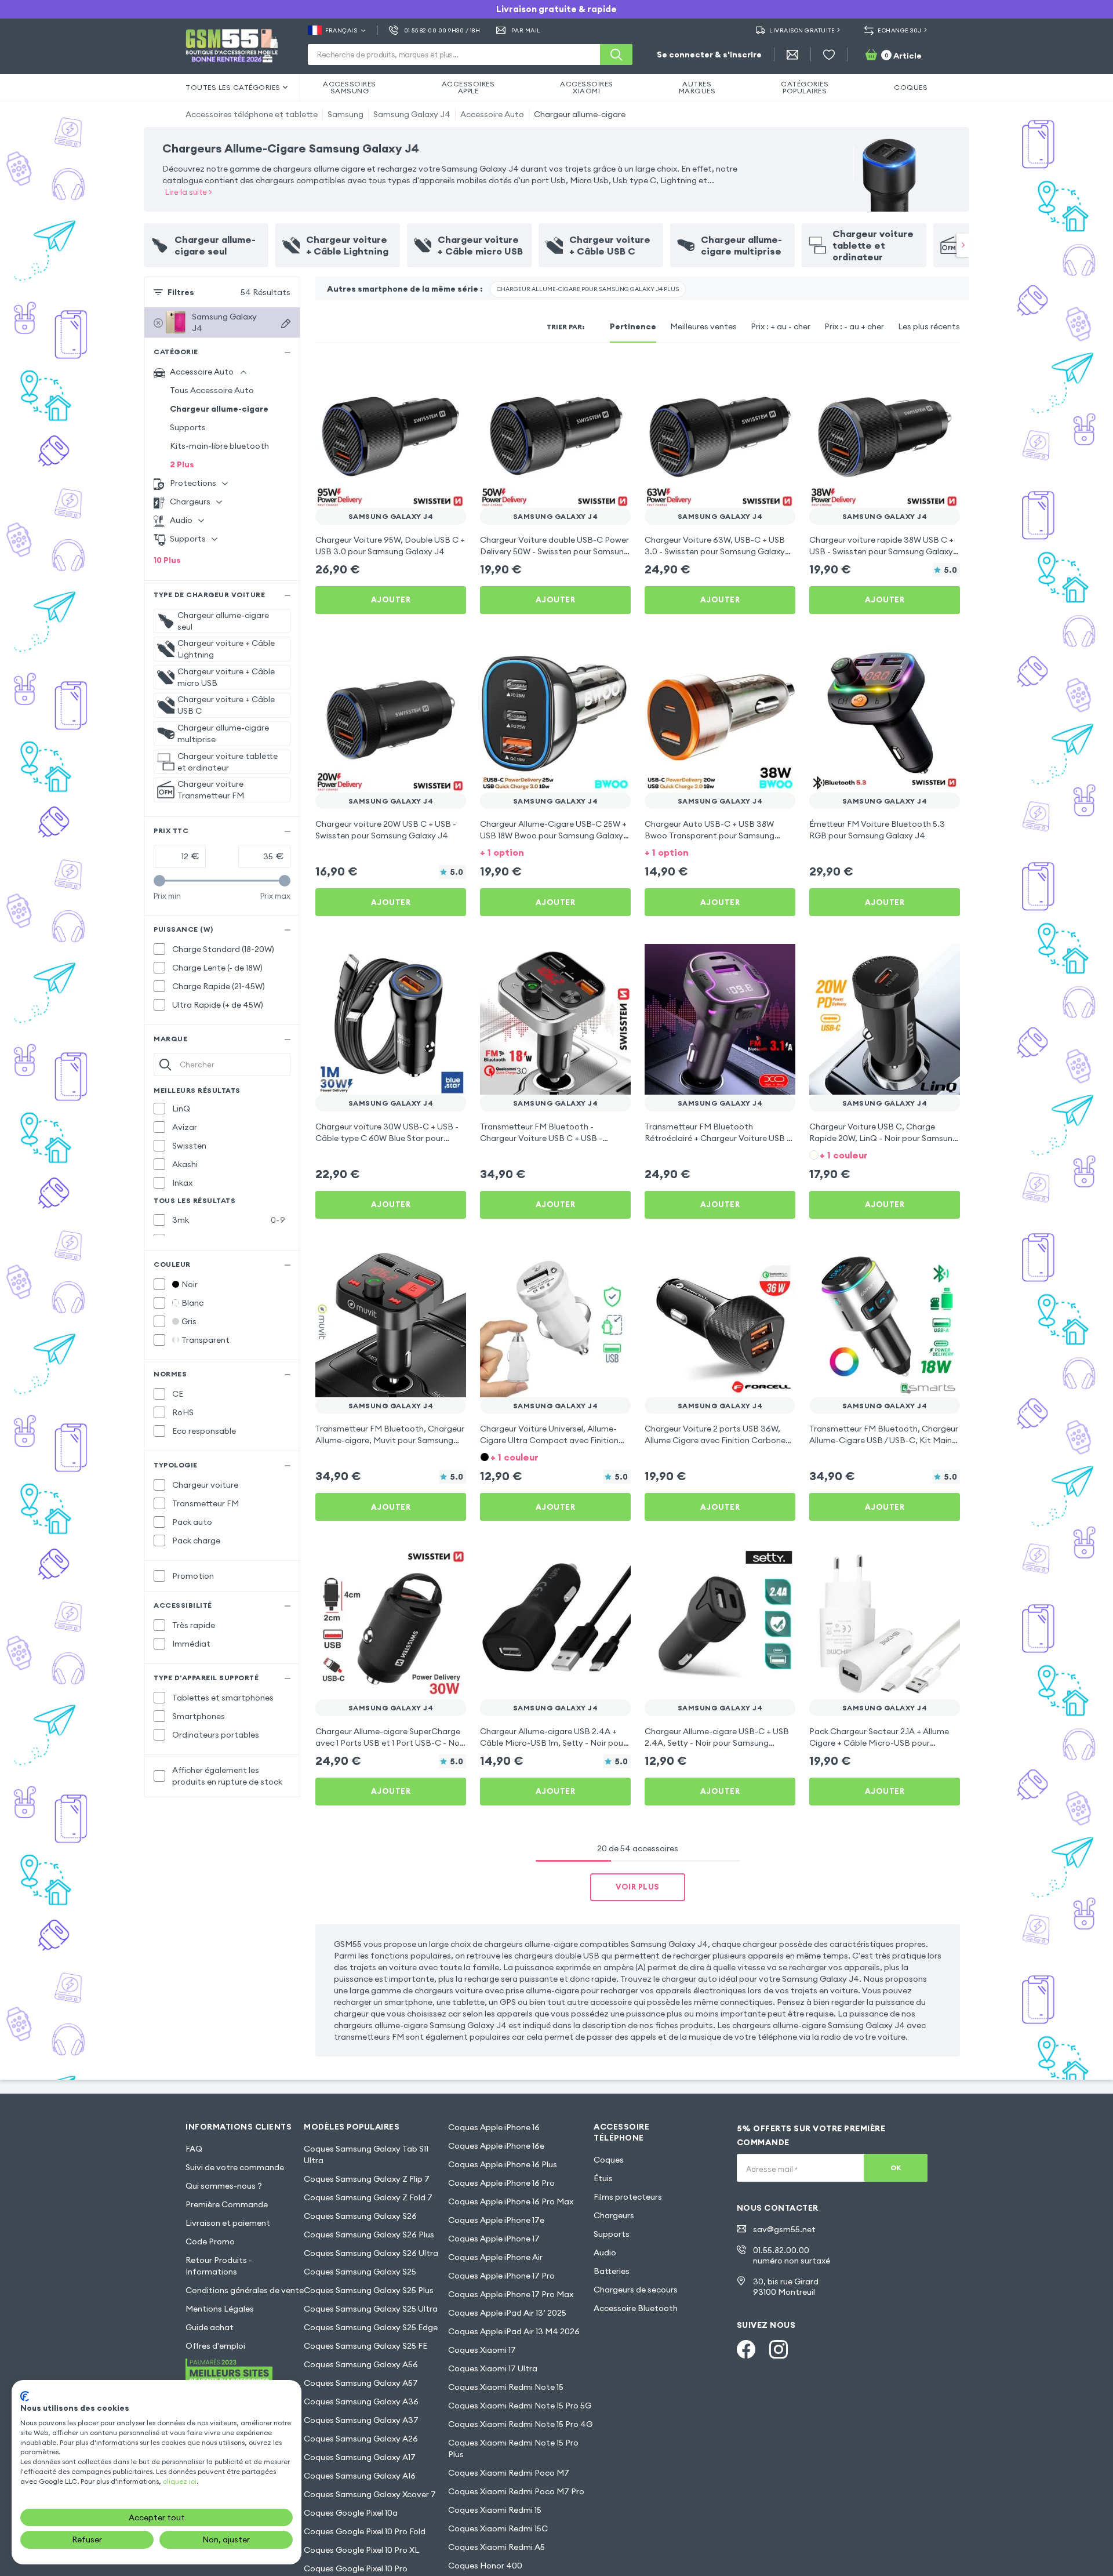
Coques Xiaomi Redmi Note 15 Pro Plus (513, 2448)
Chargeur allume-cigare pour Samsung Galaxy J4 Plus (588, 289)
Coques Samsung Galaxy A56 (361, 2364)
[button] (555, 851)
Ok (896, 2168)
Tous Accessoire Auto (212, 390)
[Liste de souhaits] (829, 55)
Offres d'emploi (215, 2346)
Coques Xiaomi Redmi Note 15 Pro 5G (520, 2406)
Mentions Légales (220, 2309)
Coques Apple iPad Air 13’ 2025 (507, 2313)
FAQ (194, 2149)
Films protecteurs (628, 2197)
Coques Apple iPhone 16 (494, 2127)
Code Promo (210, 2241)
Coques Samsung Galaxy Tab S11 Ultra (366, 2154)
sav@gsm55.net (784, 2229)
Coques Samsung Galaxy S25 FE (365, 2346)
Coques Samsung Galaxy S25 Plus (369, 2290)
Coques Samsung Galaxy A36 (361, 2401)
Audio (605, 2252)
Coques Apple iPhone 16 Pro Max (511, 2201)
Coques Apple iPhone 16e (496, 2146)
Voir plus (638, 1887)
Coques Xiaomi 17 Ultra (493, 2368)
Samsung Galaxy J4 (412, 114)
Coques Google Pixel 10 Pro (356, 2568)
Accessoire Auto (492, 114)
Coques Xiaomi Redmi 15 (495, 2510)
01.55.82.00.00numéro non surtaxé (792, 2255)
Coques (609, 2160)
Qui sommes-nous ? (224, 2186)
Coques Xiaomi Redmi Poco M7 (509, 2473)
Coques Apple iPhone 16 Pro (501, 2183)
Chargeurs (614, 2215)
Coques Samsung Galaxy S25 (360, 2272)
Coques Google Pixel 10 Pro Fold (365, 2531)
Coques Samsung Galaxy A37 (361, 2420)
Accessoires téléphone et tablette (252, 114)
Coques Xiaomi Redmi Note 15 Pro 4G (520, 2424)
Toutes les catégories (233, 87)
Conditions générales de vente (245, 2290)
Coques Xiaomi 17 (482, 2350)
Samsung (345, 114)
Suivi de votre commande (235, 2167)
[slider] (159, 881)
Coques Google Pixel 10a (351, 2513)
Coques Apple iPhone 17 (494, 2239)
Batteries (612, 2271)
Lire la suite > (189, 192)
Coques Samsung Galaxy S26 (360, 2216)
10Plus (167, 560)
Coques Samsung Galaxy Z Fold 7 (368, 2197)
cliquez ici (180, 2481)
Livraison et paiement (228, 2223)
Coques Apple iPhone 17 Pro (501, 2276)
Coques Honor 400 (485, 2566)
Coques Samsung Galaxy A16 (360, 2476)
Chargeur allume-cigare (580, 114)
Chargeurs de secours (636, 2290)
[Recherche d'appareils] (286, 324)
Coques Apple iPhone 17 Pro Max (511, 2294)
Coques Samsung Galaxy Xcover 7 (370, 2494)
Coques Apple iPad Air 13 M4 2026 (514, 2331)
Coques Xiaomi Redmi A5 (497, 2547)
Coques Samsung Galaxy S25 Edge (371, 2327)
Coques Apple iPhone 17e (496, 2220)
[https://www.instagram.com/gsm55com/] (779, 2349)
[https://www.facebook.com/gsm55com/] (746, 2349)
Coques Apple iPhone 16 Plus (503, 2164)
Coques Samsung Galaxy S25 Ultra (371, 2309)
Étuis (603, 2178)
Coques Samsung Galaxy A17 (360, 2457)
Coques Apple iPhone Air (495, 2257)
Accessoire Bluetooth (636, 2308)
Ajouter (391, 600)
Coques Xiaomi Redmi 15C (498, 2528)
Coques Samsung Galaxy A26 (361, 2439)
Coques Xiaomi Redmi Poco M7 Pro (516, 2491)
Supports (188, 427)
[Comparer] (427, 373)
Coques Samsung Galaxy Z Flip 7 (367, 2179)
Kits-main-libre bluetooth (219, 446)
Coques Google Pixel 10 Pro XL (361, 2550)
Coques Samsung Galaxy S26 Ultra (371, 2253)
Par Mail (526, 30)
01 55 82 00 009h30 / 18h (442, 30)
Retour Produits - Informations (219, 2266)
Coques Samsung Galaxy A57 (361, 2383)
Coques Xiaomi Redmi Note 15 (506, 2387)
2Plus (182, 464)
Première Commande (227, 2204)
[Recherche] (616, 55)
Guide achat (210, 2327)
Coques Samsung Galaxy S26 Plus (369, 2235)
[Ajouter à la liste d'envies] (450, 373)
